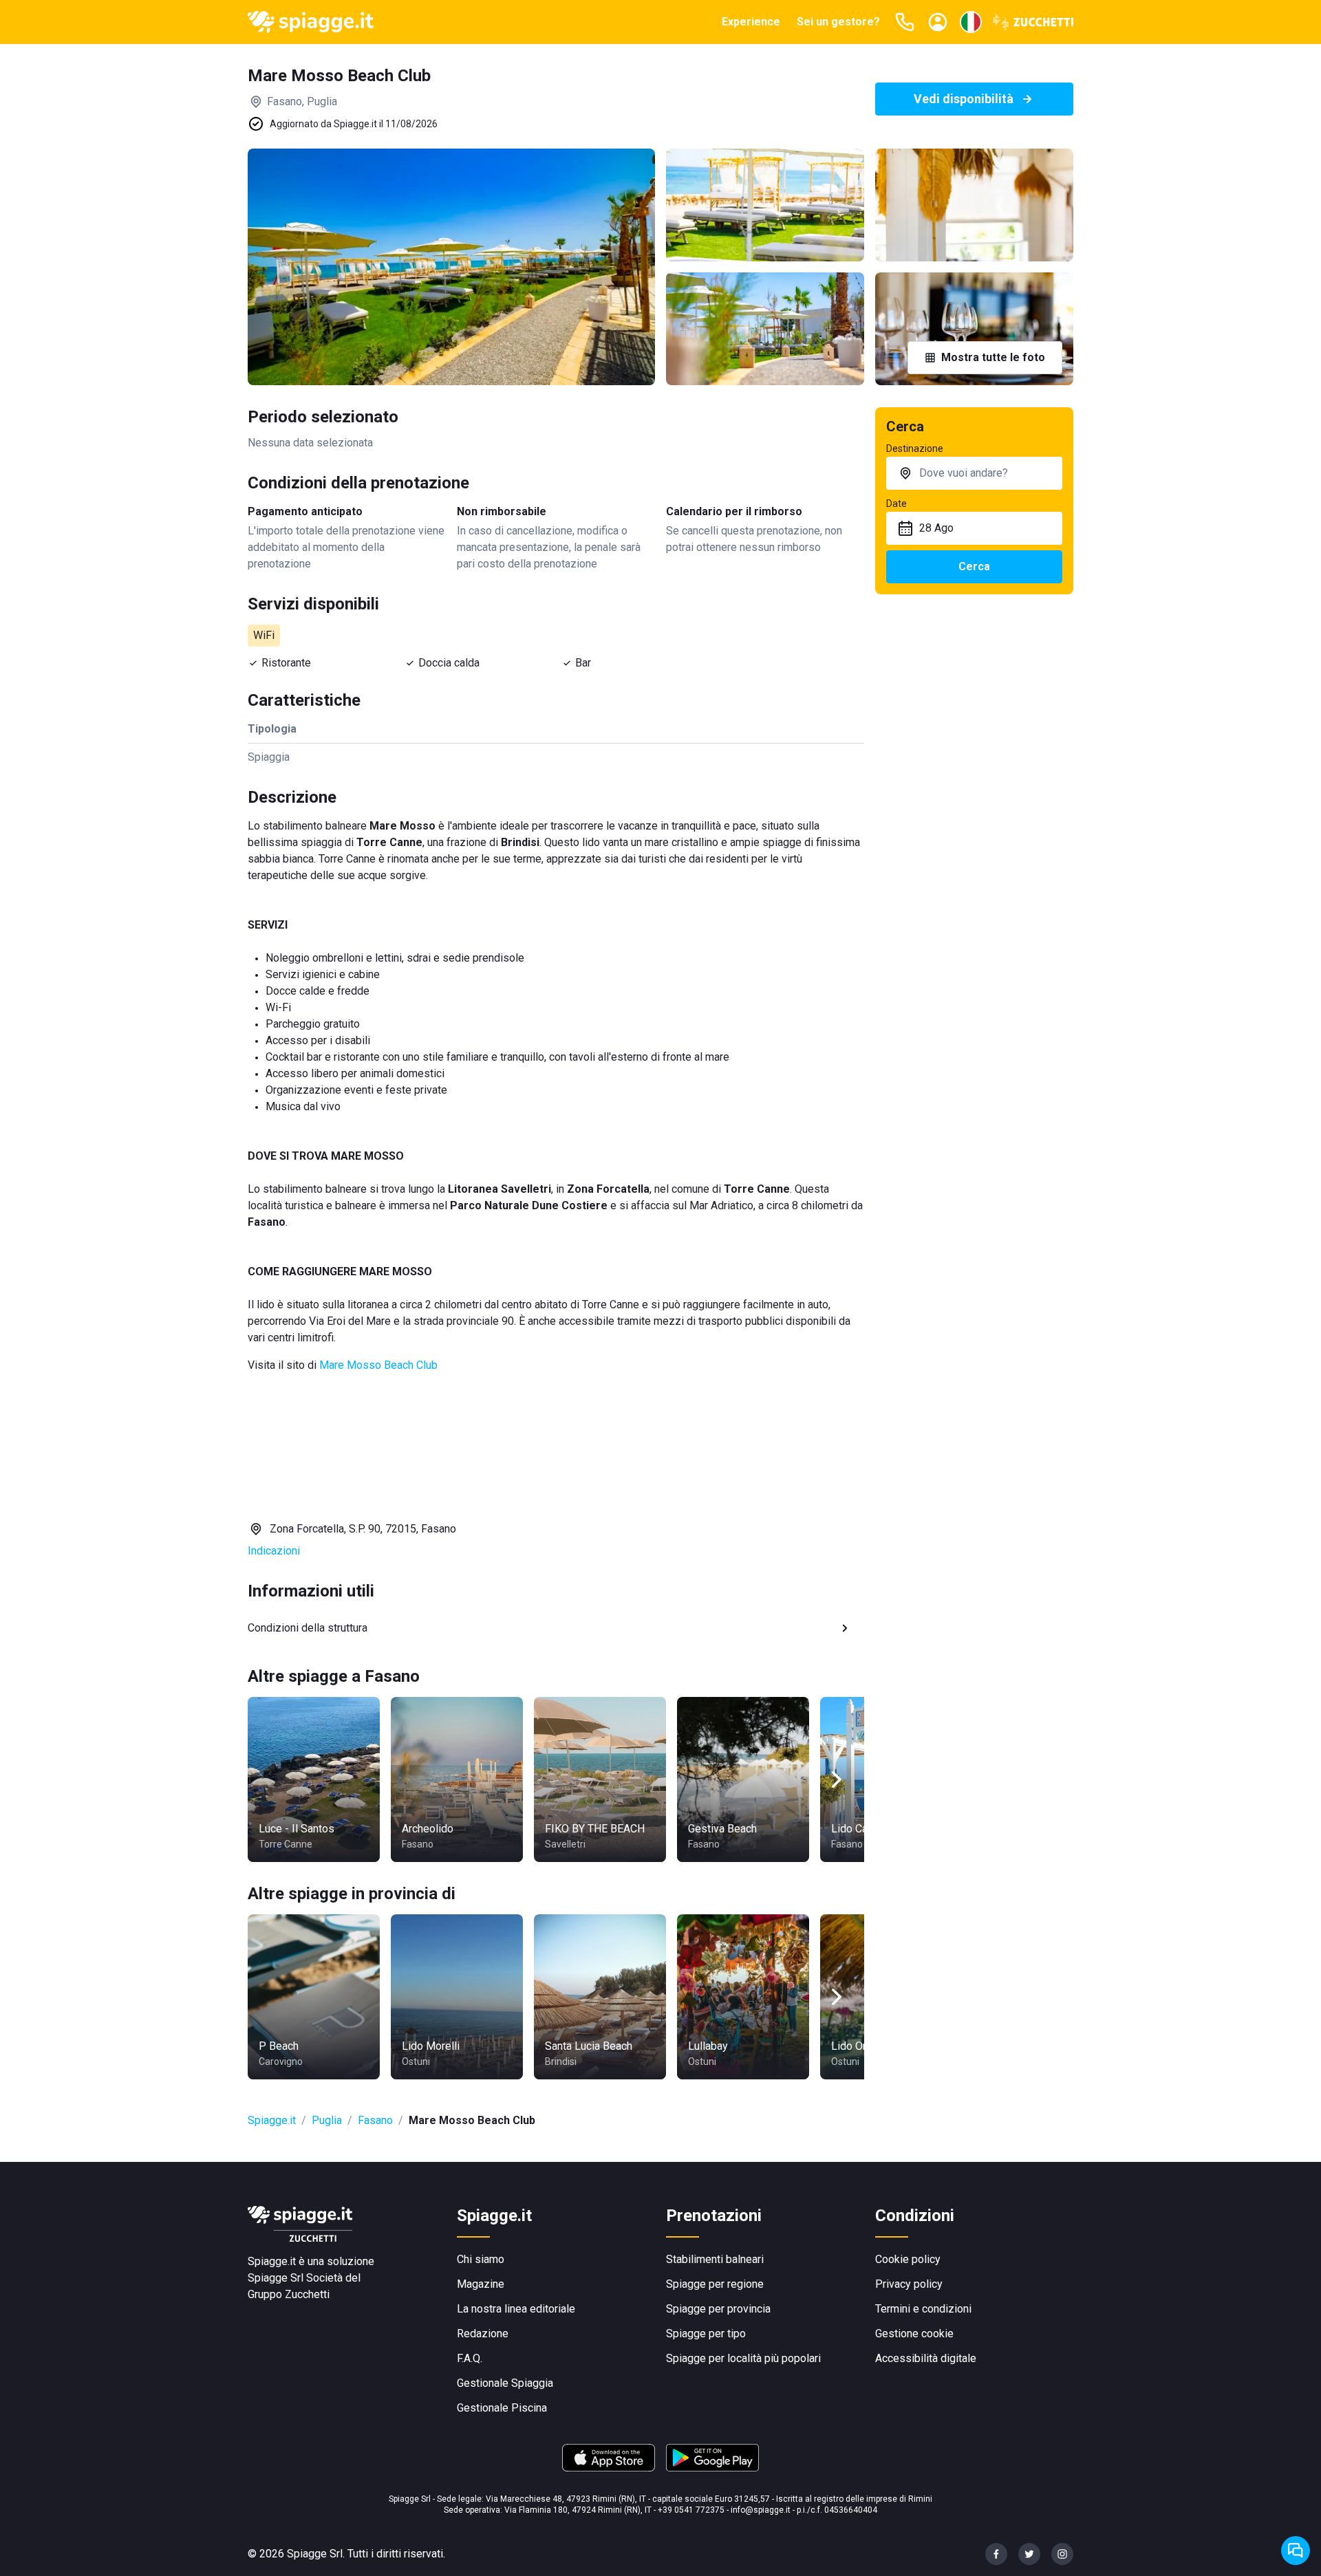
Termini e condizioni (923, 2309)
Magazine (481, 2284)
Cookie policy (908, 2259)
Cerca (974, 566)
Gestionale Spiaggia (505, 2383)
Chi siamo (481, 2259)
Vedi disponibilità (964, 99)
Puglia (327, 2120)
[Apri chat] (1296, 2551)
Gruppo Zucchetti (289, 2294)
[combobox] (974, 473)
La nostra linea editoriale (516, 2309)
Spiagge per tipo (706, 2334)
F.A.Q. (470, 2358)
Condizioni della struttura (308, 1628)
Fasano (375, 2120)
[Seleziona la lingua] (971, 22)
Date (896, 504)
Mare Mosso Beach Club (378, 1365)
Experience (751, 22)
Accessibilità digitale (926, 2358)
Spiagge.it (272, 2120)
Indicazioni (274, 1551)
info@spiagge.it (761, 2510)
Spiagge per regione (715, 2284)
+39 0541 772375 (691, 2510)
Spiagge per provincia (718, 2309)
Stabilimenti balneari (715, 2259)
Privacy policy (909, 2284)
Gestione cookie (914, 2334)
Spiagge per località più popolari (743, 2358)
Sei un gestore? (838, 22)
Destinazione (915, 448)
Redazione (483, 2334)
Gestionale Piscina (502, 2408)
